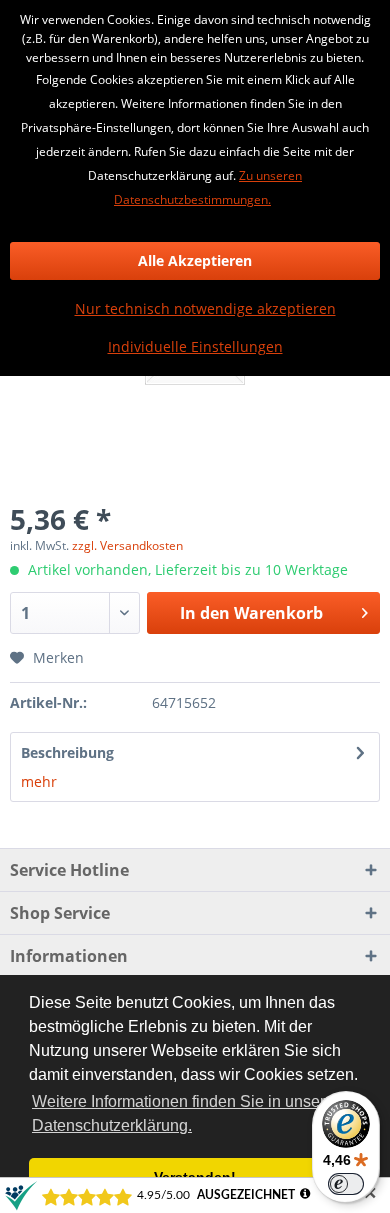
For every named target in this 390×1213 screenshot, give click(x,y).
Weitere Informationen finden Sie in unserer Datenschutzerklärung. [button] (185, 1113)
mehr (39, 781)
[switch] (346, 1184)
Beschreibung (67, 752)
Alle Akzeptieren (195, 260)
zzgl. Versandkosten (127, 545)
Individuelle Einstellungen (195, 346)
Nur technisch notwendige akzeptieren (205, 308)
